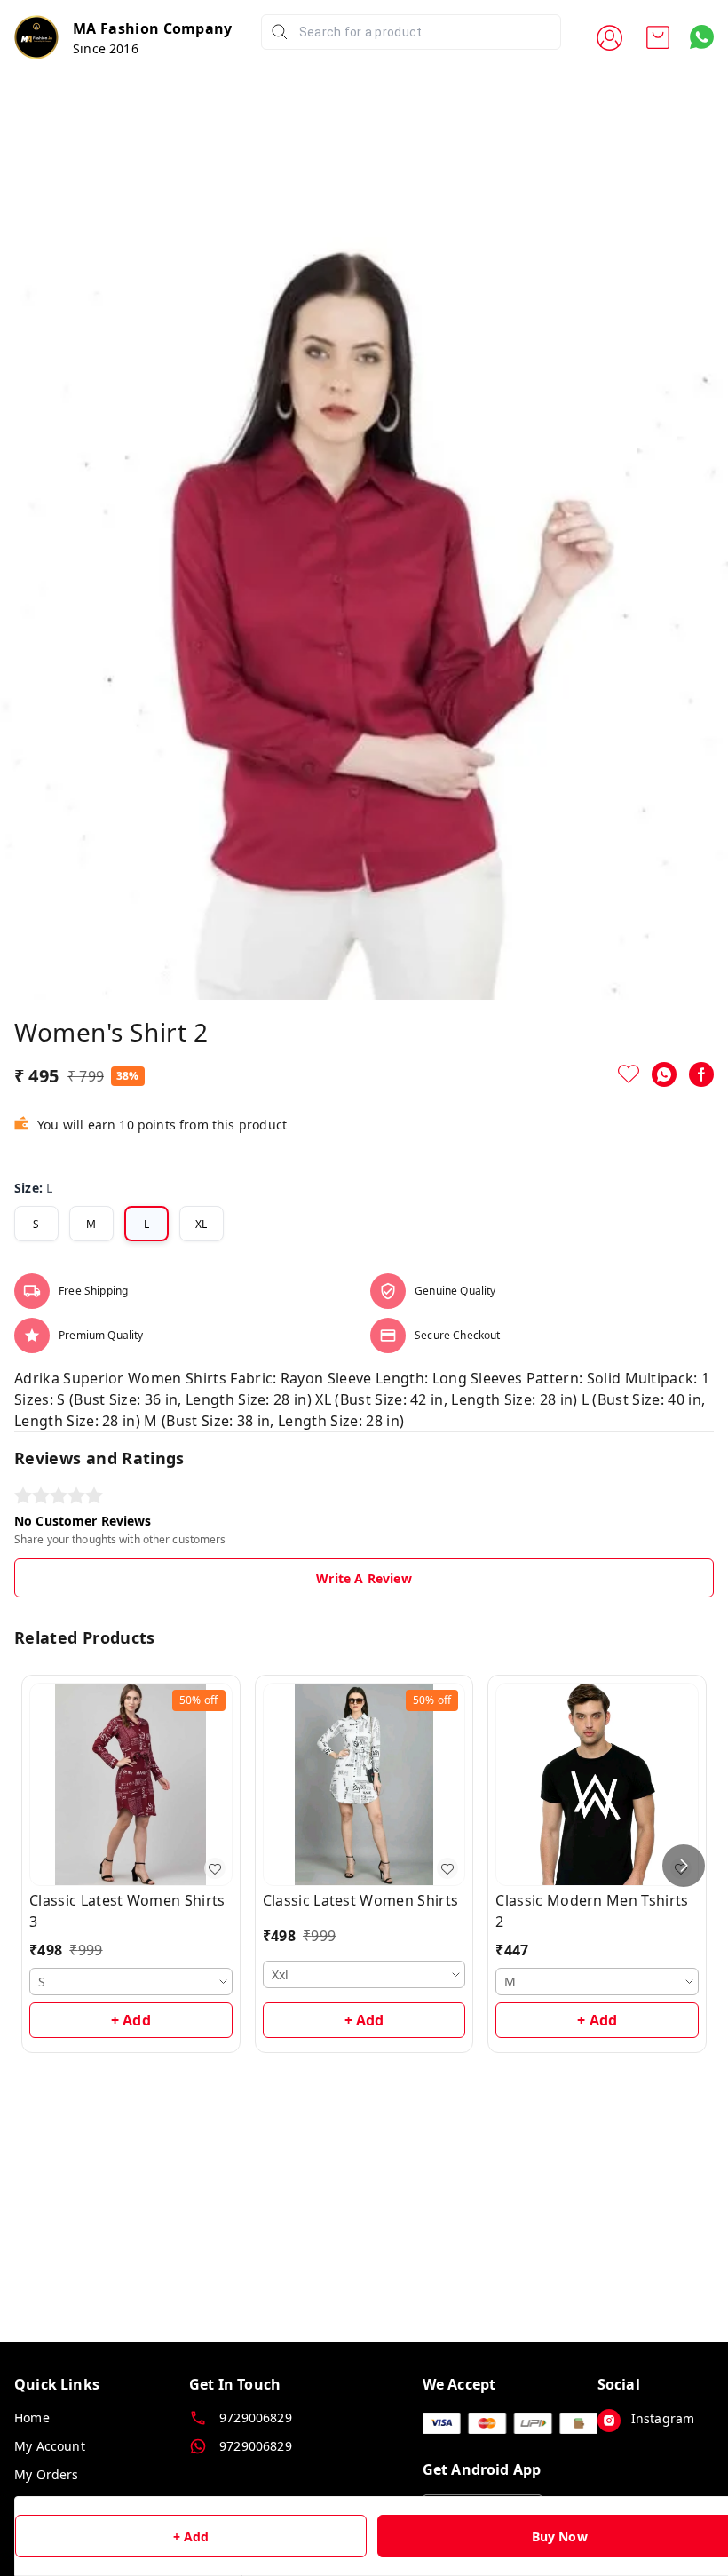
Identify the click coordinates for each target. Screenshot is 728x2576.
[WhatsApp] (664, 1074)
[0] (658, 37)
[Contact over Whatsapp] (702, 37)
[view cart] (658, 37)
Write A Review (364, 1578)
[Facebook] (701, 1074)
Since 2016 (106, 48)
